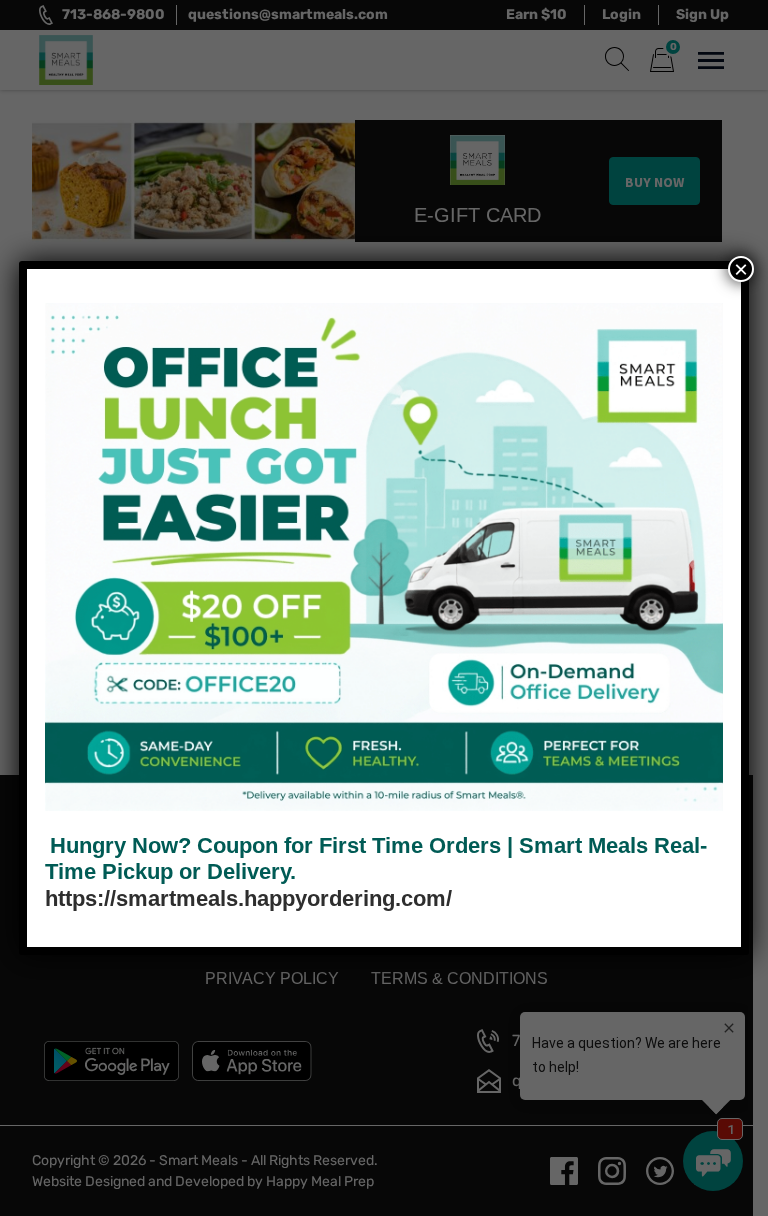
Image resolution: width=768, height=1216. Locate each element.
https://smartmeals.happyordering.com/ (248, 898)
